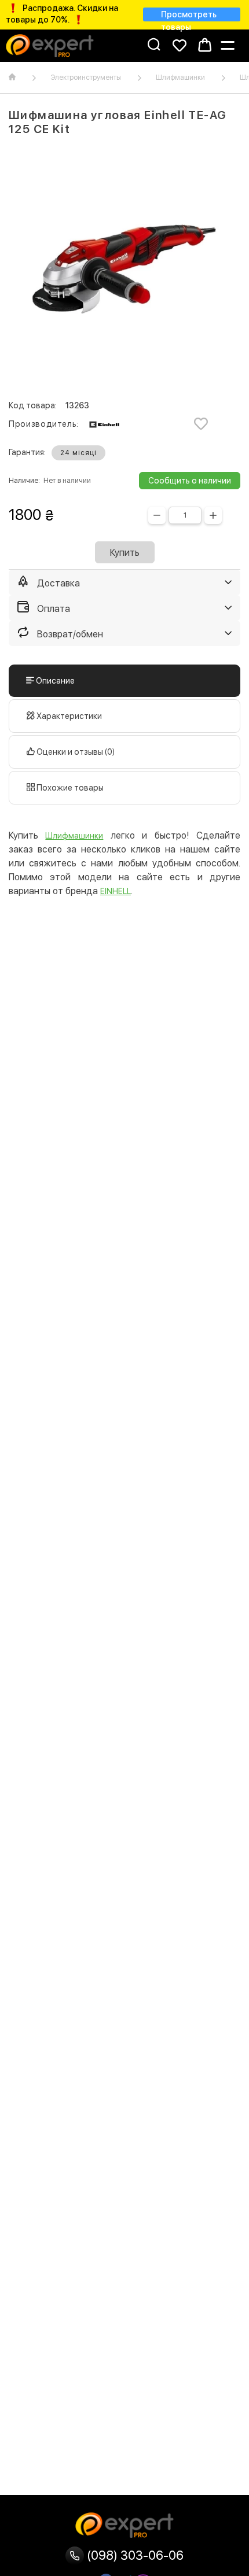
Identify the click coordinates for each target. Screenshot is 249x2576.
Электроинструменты (86, 77)
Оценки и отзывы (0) (75, 752)
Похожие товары (69, 788)
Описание (54, 681)
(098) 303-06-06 (134, 2555)
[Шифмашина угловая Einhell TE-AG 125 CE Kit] (124, 269)
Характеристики (68, 716)
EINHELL (116, 891)
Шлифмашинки (180, 77)
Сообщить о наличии (190, 481)
